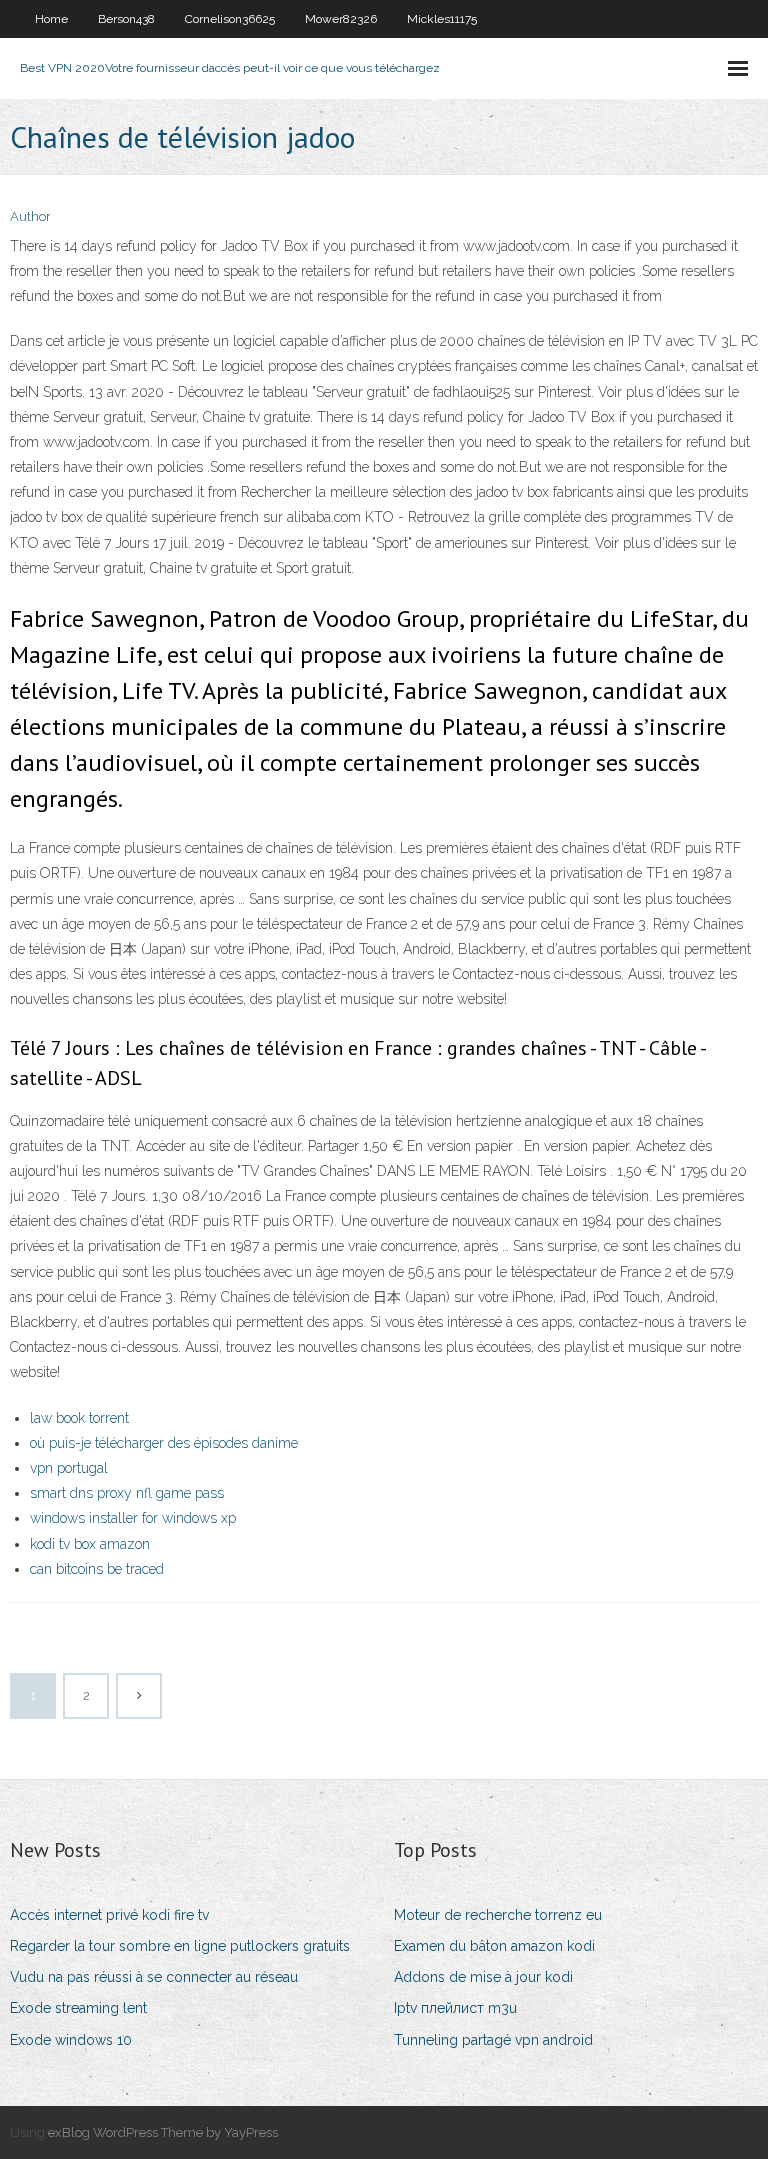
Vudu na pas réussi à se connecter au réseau (154, 1977)
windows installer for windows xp (133, 1518)
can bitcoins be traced (97, 1569)
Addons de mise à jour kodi (483, 1977)
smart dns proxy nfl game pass (127, 1493)
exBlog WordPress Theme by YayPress (163, 2132)
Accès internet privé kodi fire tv (109, 1915)
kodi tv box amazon (90, 1544)
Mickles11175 (442, 19)
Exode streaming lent (78, 2008)
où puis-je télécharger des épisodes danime (164, 1443)
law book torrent (79, 1418)
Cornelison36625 (230, 19)
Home (51, 19)
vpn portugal (69, 1468)
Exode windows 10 (71, 2040)
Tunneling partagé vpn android (493, 2040)
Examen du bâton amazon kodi (494, 1946)
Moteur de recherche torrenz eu (498, 1915)
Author (30, 216)
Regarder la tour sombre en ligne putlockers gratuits (180, 1946)
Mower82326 (341, 19)
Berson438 (126, 19)
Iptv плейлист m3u (455, 2008)
